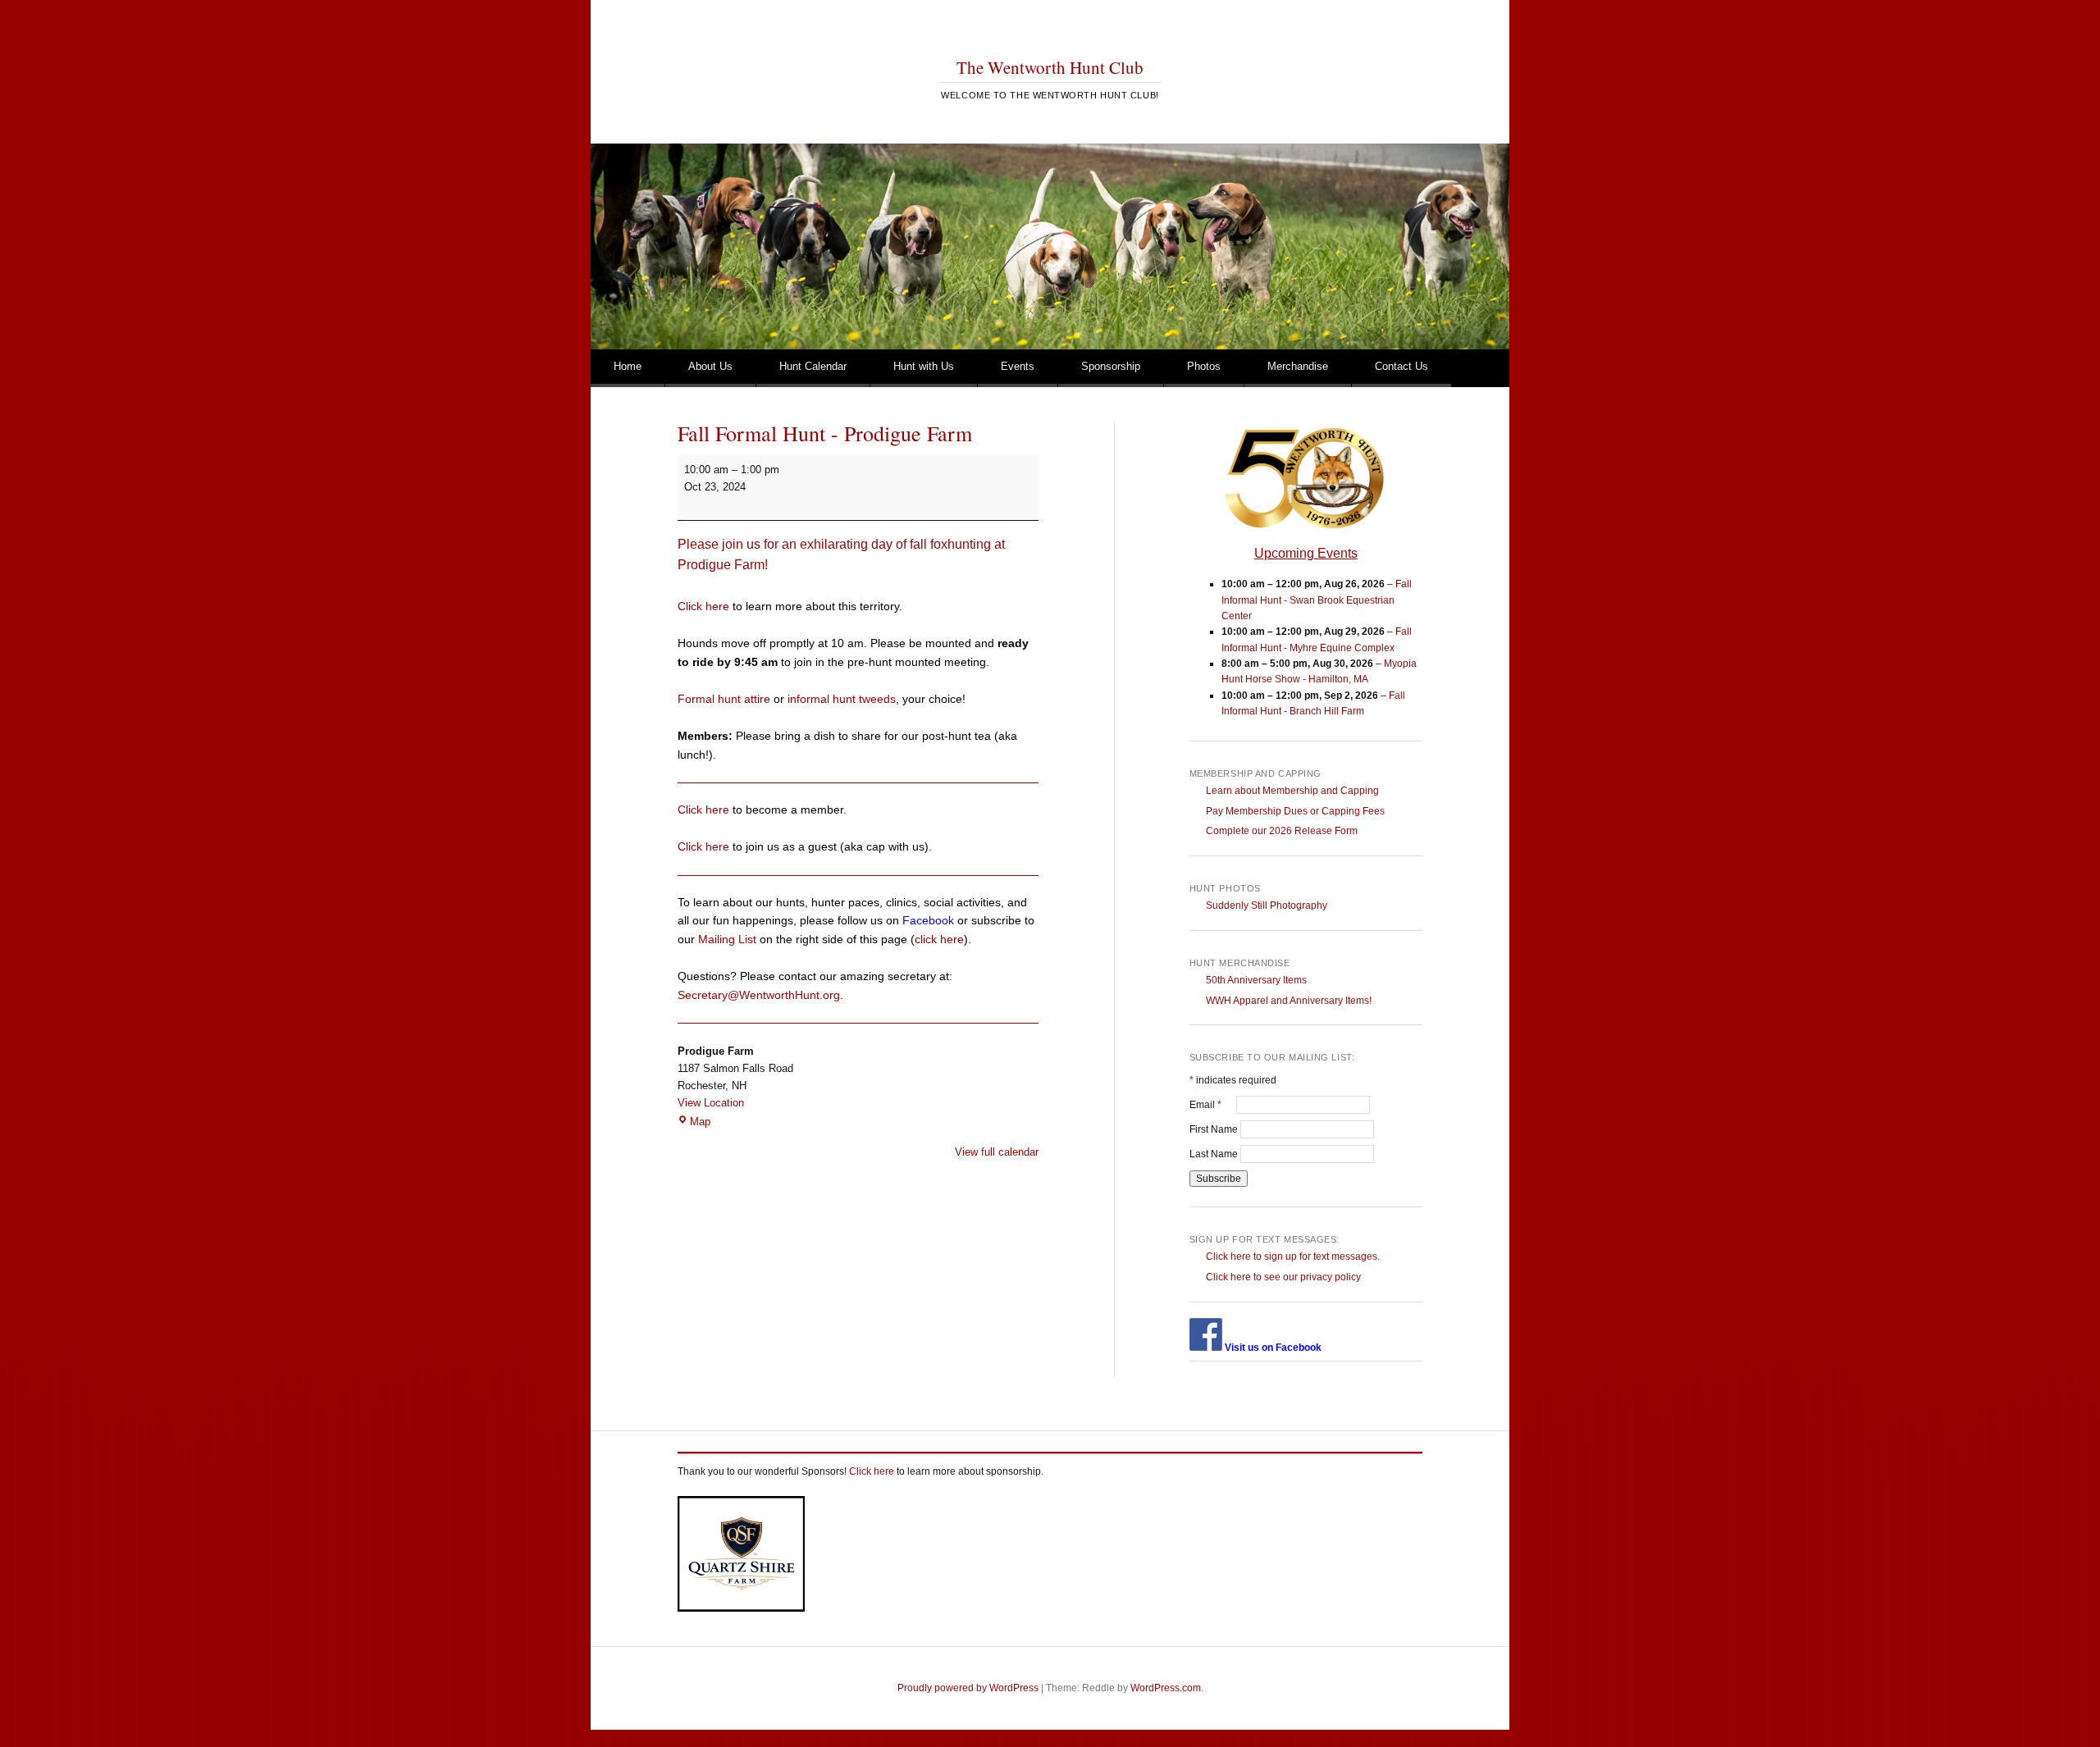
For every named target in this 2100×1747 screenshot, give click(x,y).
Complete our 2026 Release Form (1282, 831)
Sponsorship (1111, 366)
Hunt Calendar (813, 366)
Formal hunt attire (724, 699)
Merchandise (1298, 366)
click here (939, 939)
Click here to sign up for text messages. (1293, 1257)
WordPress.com (1166, 1688)
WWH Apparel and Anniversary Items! (1289, 1001)
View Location (711, 1103)
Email (1213, 1105)
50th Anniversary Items (1256, 980)
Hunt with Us (924, 366)
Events (1018, 366)
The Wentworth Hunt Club (1050, 67)
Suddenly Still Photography (1267, 905)
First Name (1215, 1129)
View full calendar (997, 1152)
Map (700, 1122)
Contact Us (1402, 366)
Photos (1204, 366)
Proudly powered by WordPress (968, 1688)
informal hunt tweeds (842, 699)
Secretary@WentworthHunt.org (759, 995)
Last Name (1215, 1154)
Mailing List (727, 939)
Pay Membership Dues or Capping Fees (1295, 811)
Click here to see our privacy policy (1283, 1277)
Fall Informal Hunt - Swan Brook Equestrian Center (1317, 600)
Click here (703, 606)
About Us (710, 366)
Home (628, 366)
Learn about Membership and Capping (1292, 791)
